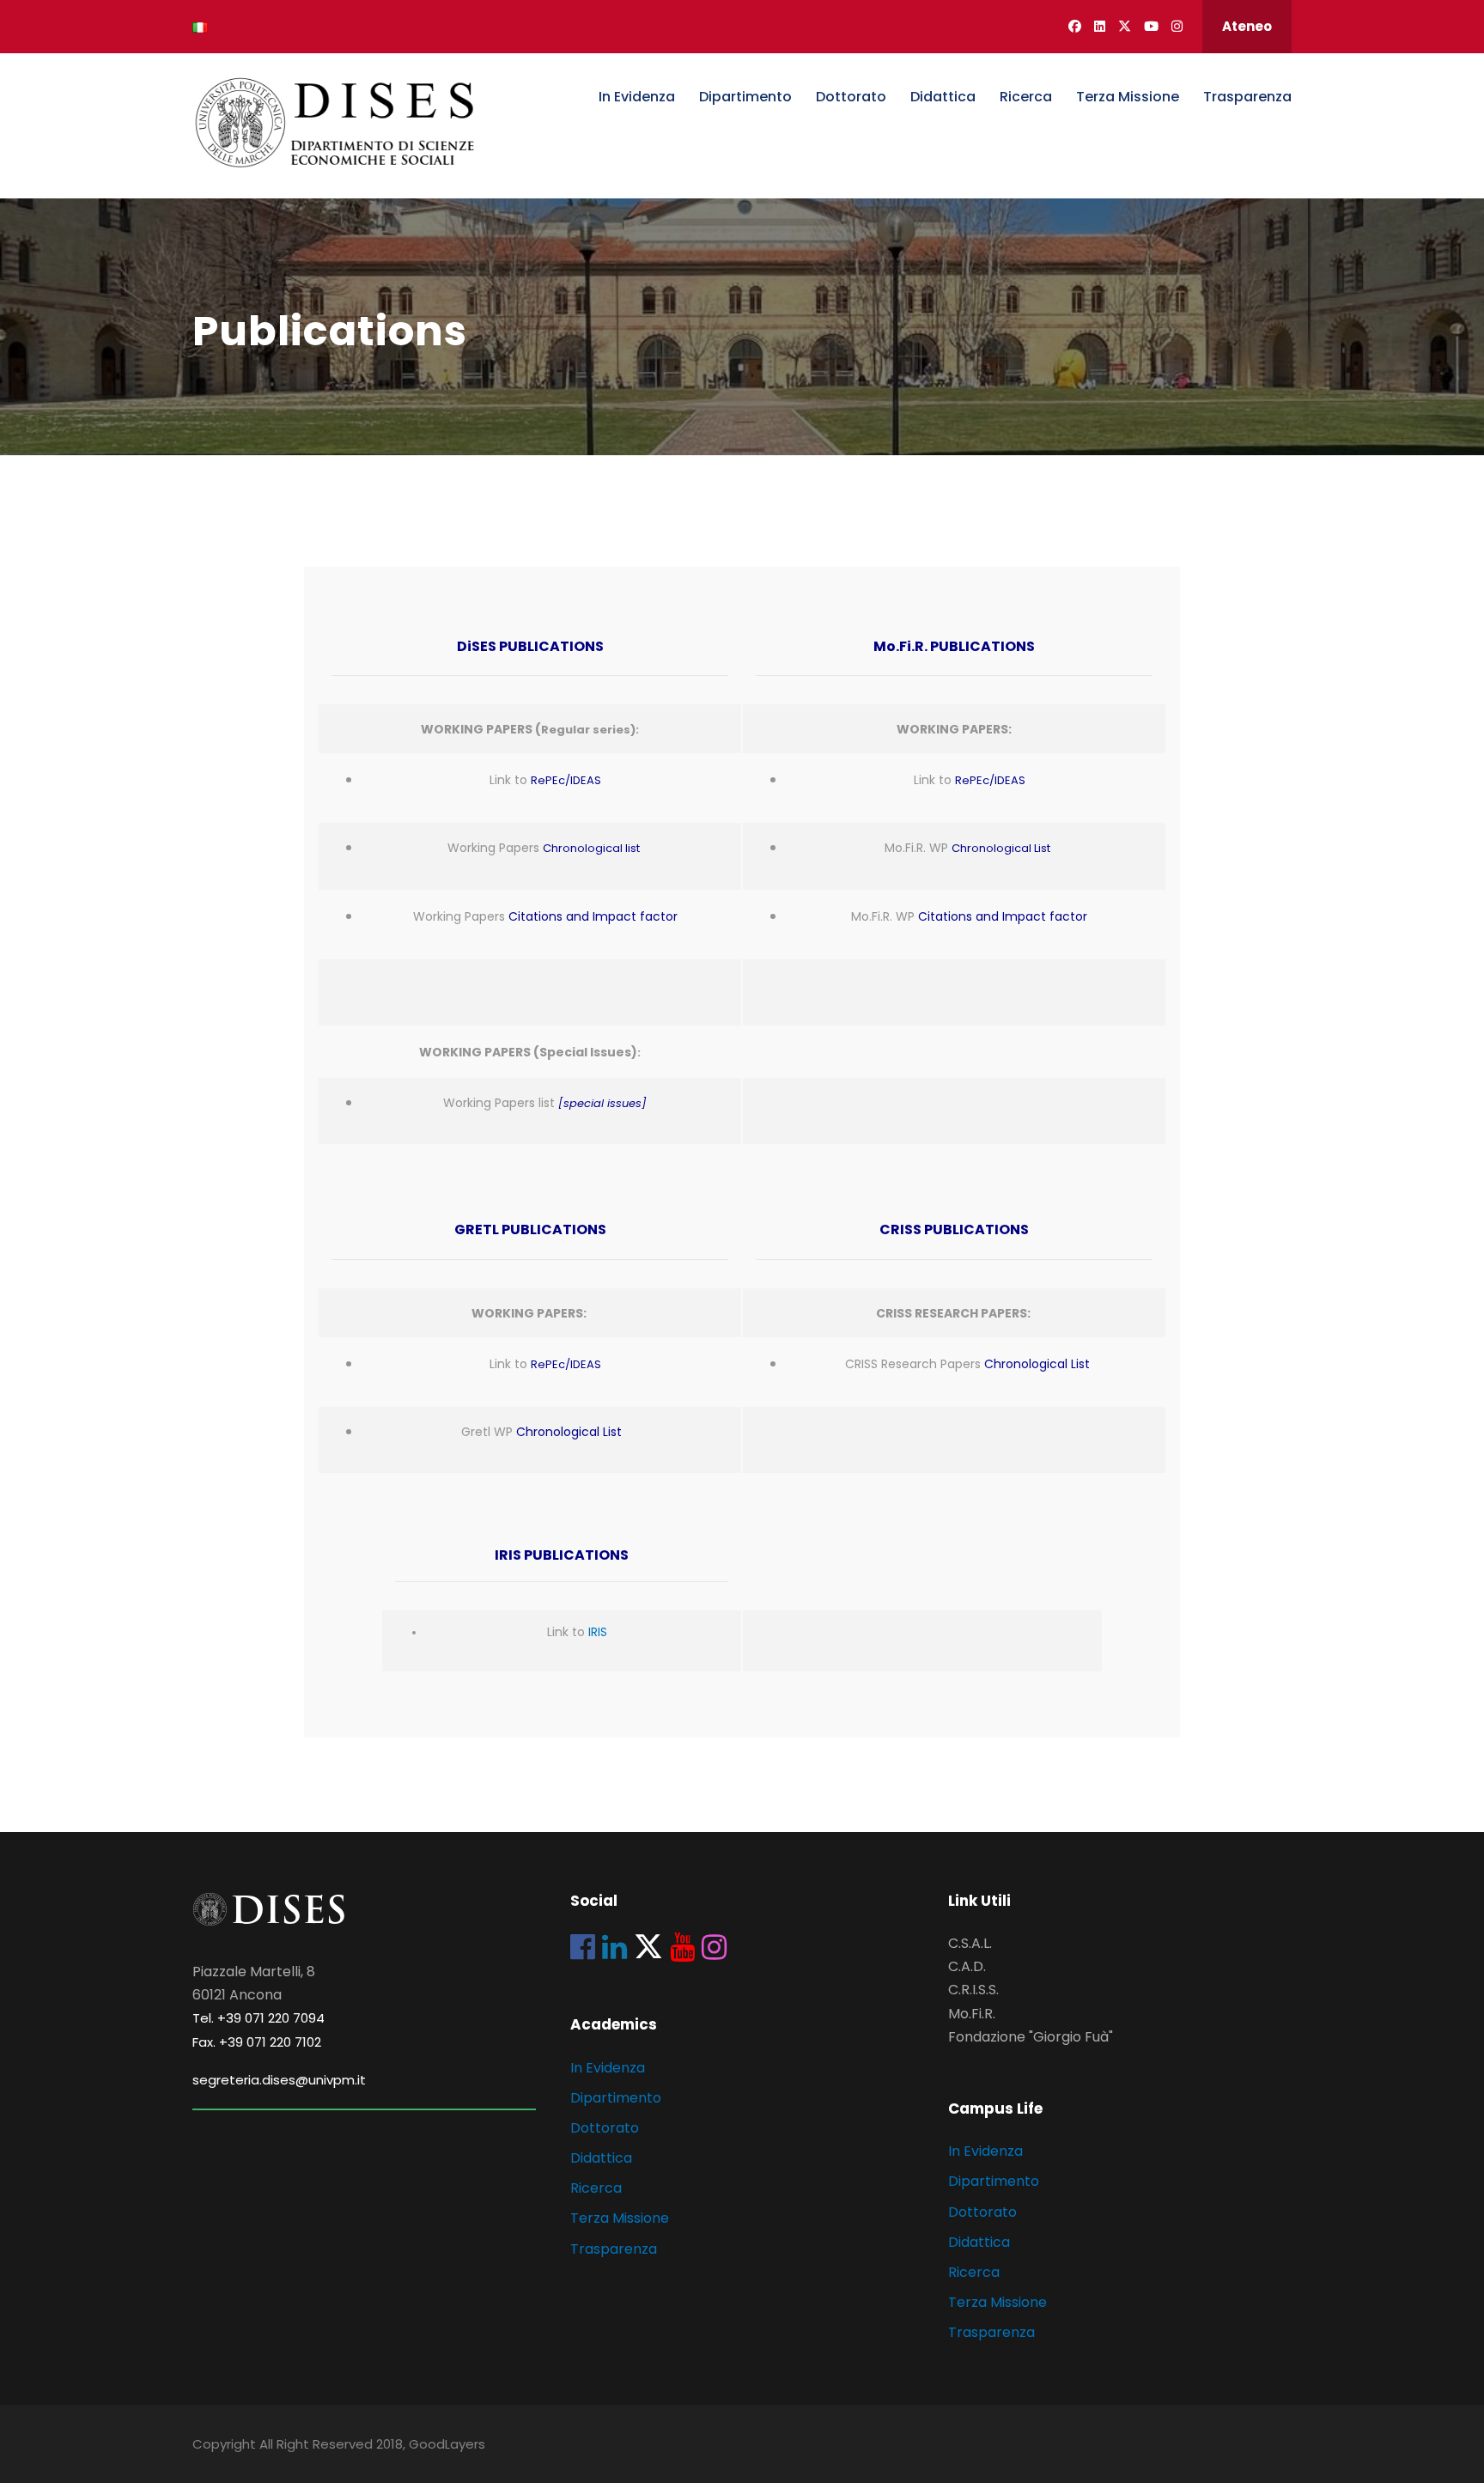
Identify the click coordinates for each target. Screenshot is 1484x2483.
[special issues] (602, 1103)
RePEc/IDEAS (566, 780)
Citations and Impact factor (593, 916)
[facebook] (1075, 26)
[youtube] (1151, 26)
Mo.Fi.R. (972, 2014)
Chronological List (1001, 848)
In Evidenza (637, 97)
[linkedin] (1100, 26)
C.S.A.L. (970, 1943)
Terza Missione (1128, 97)
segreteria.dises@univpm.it (279, 2080)
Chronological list (591, 848)
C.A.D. (967, 1966)
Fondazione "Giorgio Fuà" (1031, 2037)
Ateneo (1247, 26)
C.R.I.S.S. (973, 1990)
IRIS (598, 1632)
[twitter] (1125, 26)
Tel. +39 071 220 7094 (258, 2018)
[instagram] (1177, 26)
